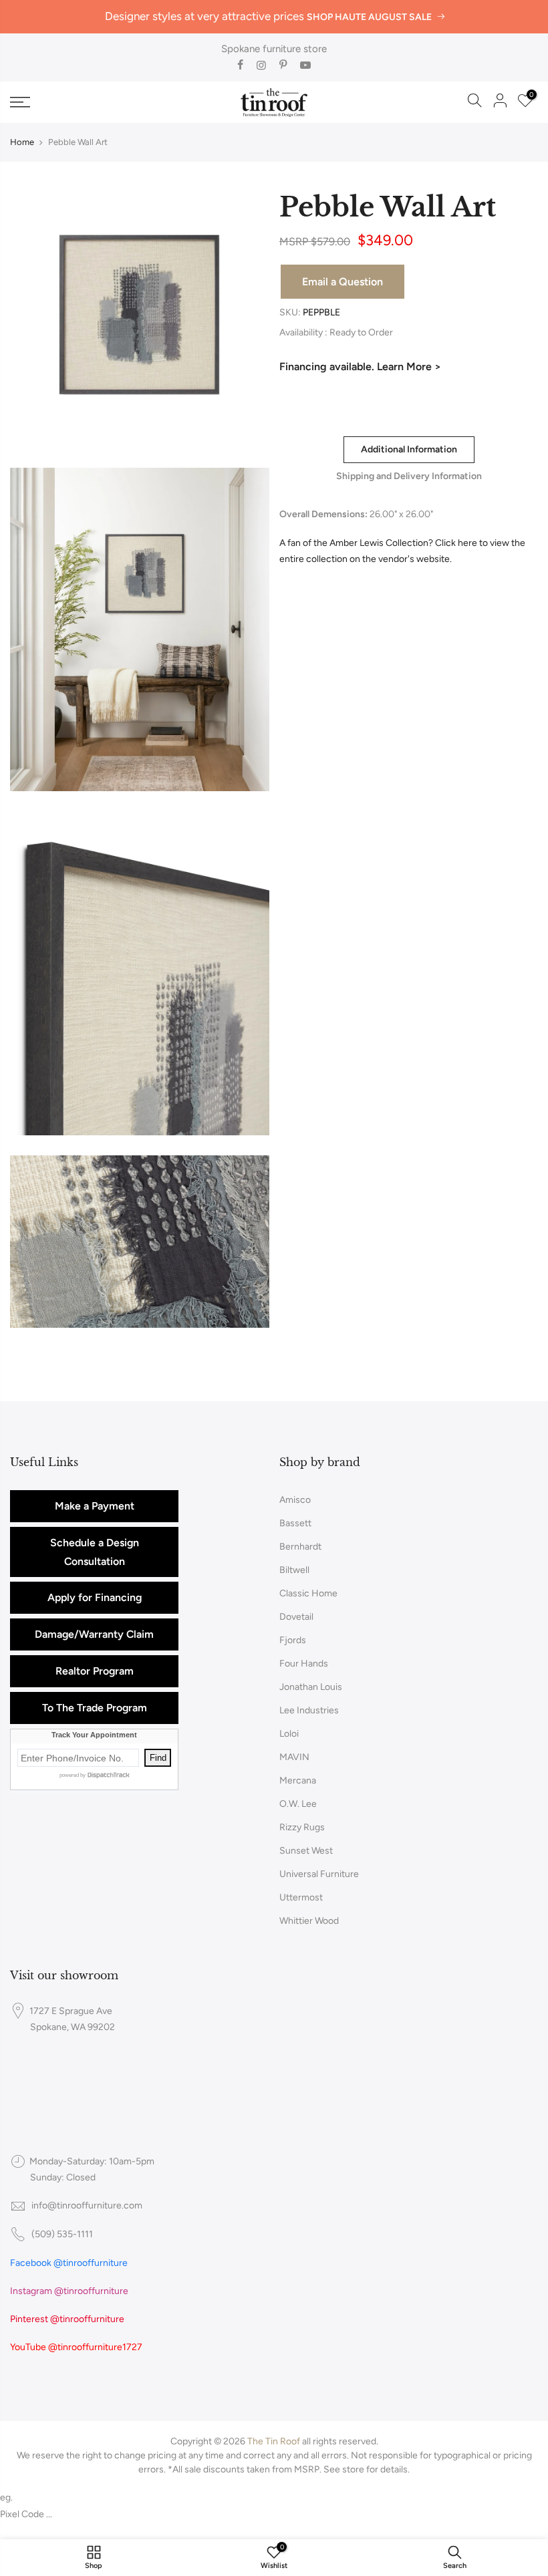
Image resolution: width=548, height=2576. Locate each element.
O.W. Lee (298, 1804)
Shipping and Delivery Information (408, 476)
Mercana (298, 1780)
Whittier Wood (309, 1921)
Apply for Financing (95, 1597)
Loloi (289, 1734)
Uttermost (301, 1897)
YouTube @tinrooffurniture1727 (76, 2347)
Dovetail (296, 1617)
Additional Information (408, 449)
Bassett (295, 1523)
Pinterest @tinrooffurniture (67, 2319)
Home (22, 142)
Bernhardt (300, 1547)
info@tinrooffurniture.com (87, 2205)
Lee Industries (309, 1710)
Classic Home (308, 1593)
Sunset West (306, 1851)
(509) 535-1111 (62, 2234)
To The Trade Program (95, 1708)
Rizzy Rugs (302, 1827)
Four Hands (304, 1664)
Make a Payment (95, 1506)
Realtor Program (95, 1671)
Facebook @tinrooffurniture (69, 2263)
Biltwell (294, 1570)
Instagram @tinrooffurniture (69, 2291)
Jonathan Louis (311, 1687)
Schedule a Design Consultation (95, 1552)
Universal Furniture (319, 1874)
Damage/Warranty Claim (94, 1634)
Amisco (295, 1500)
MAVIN (294, 1757)
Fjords (293, 1640)
